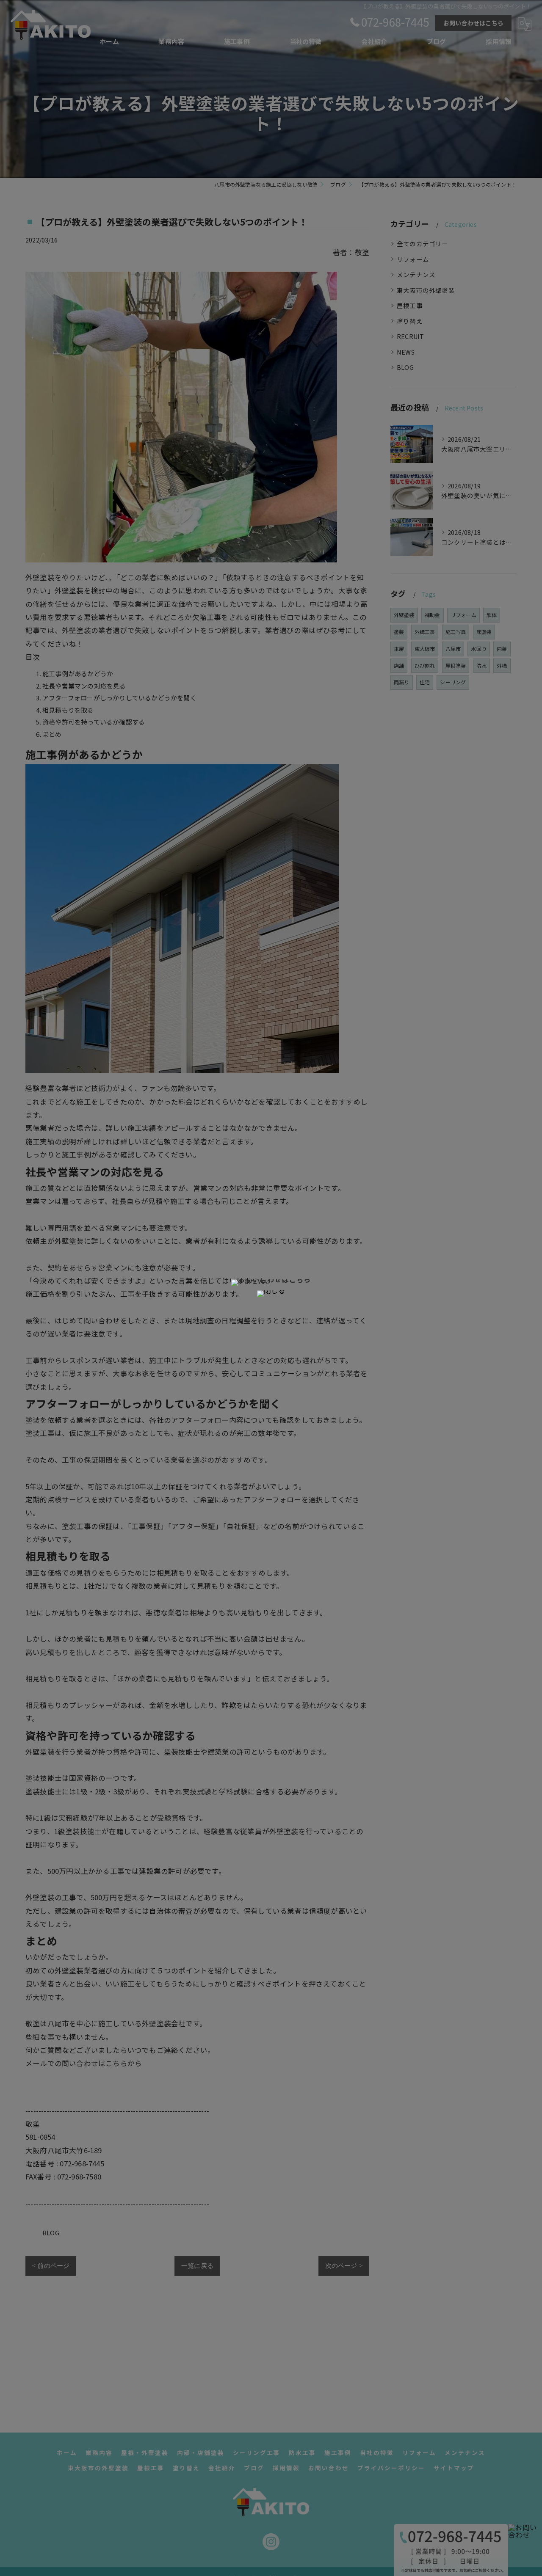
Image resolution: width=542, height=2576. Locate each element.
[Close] (271, 1294)
